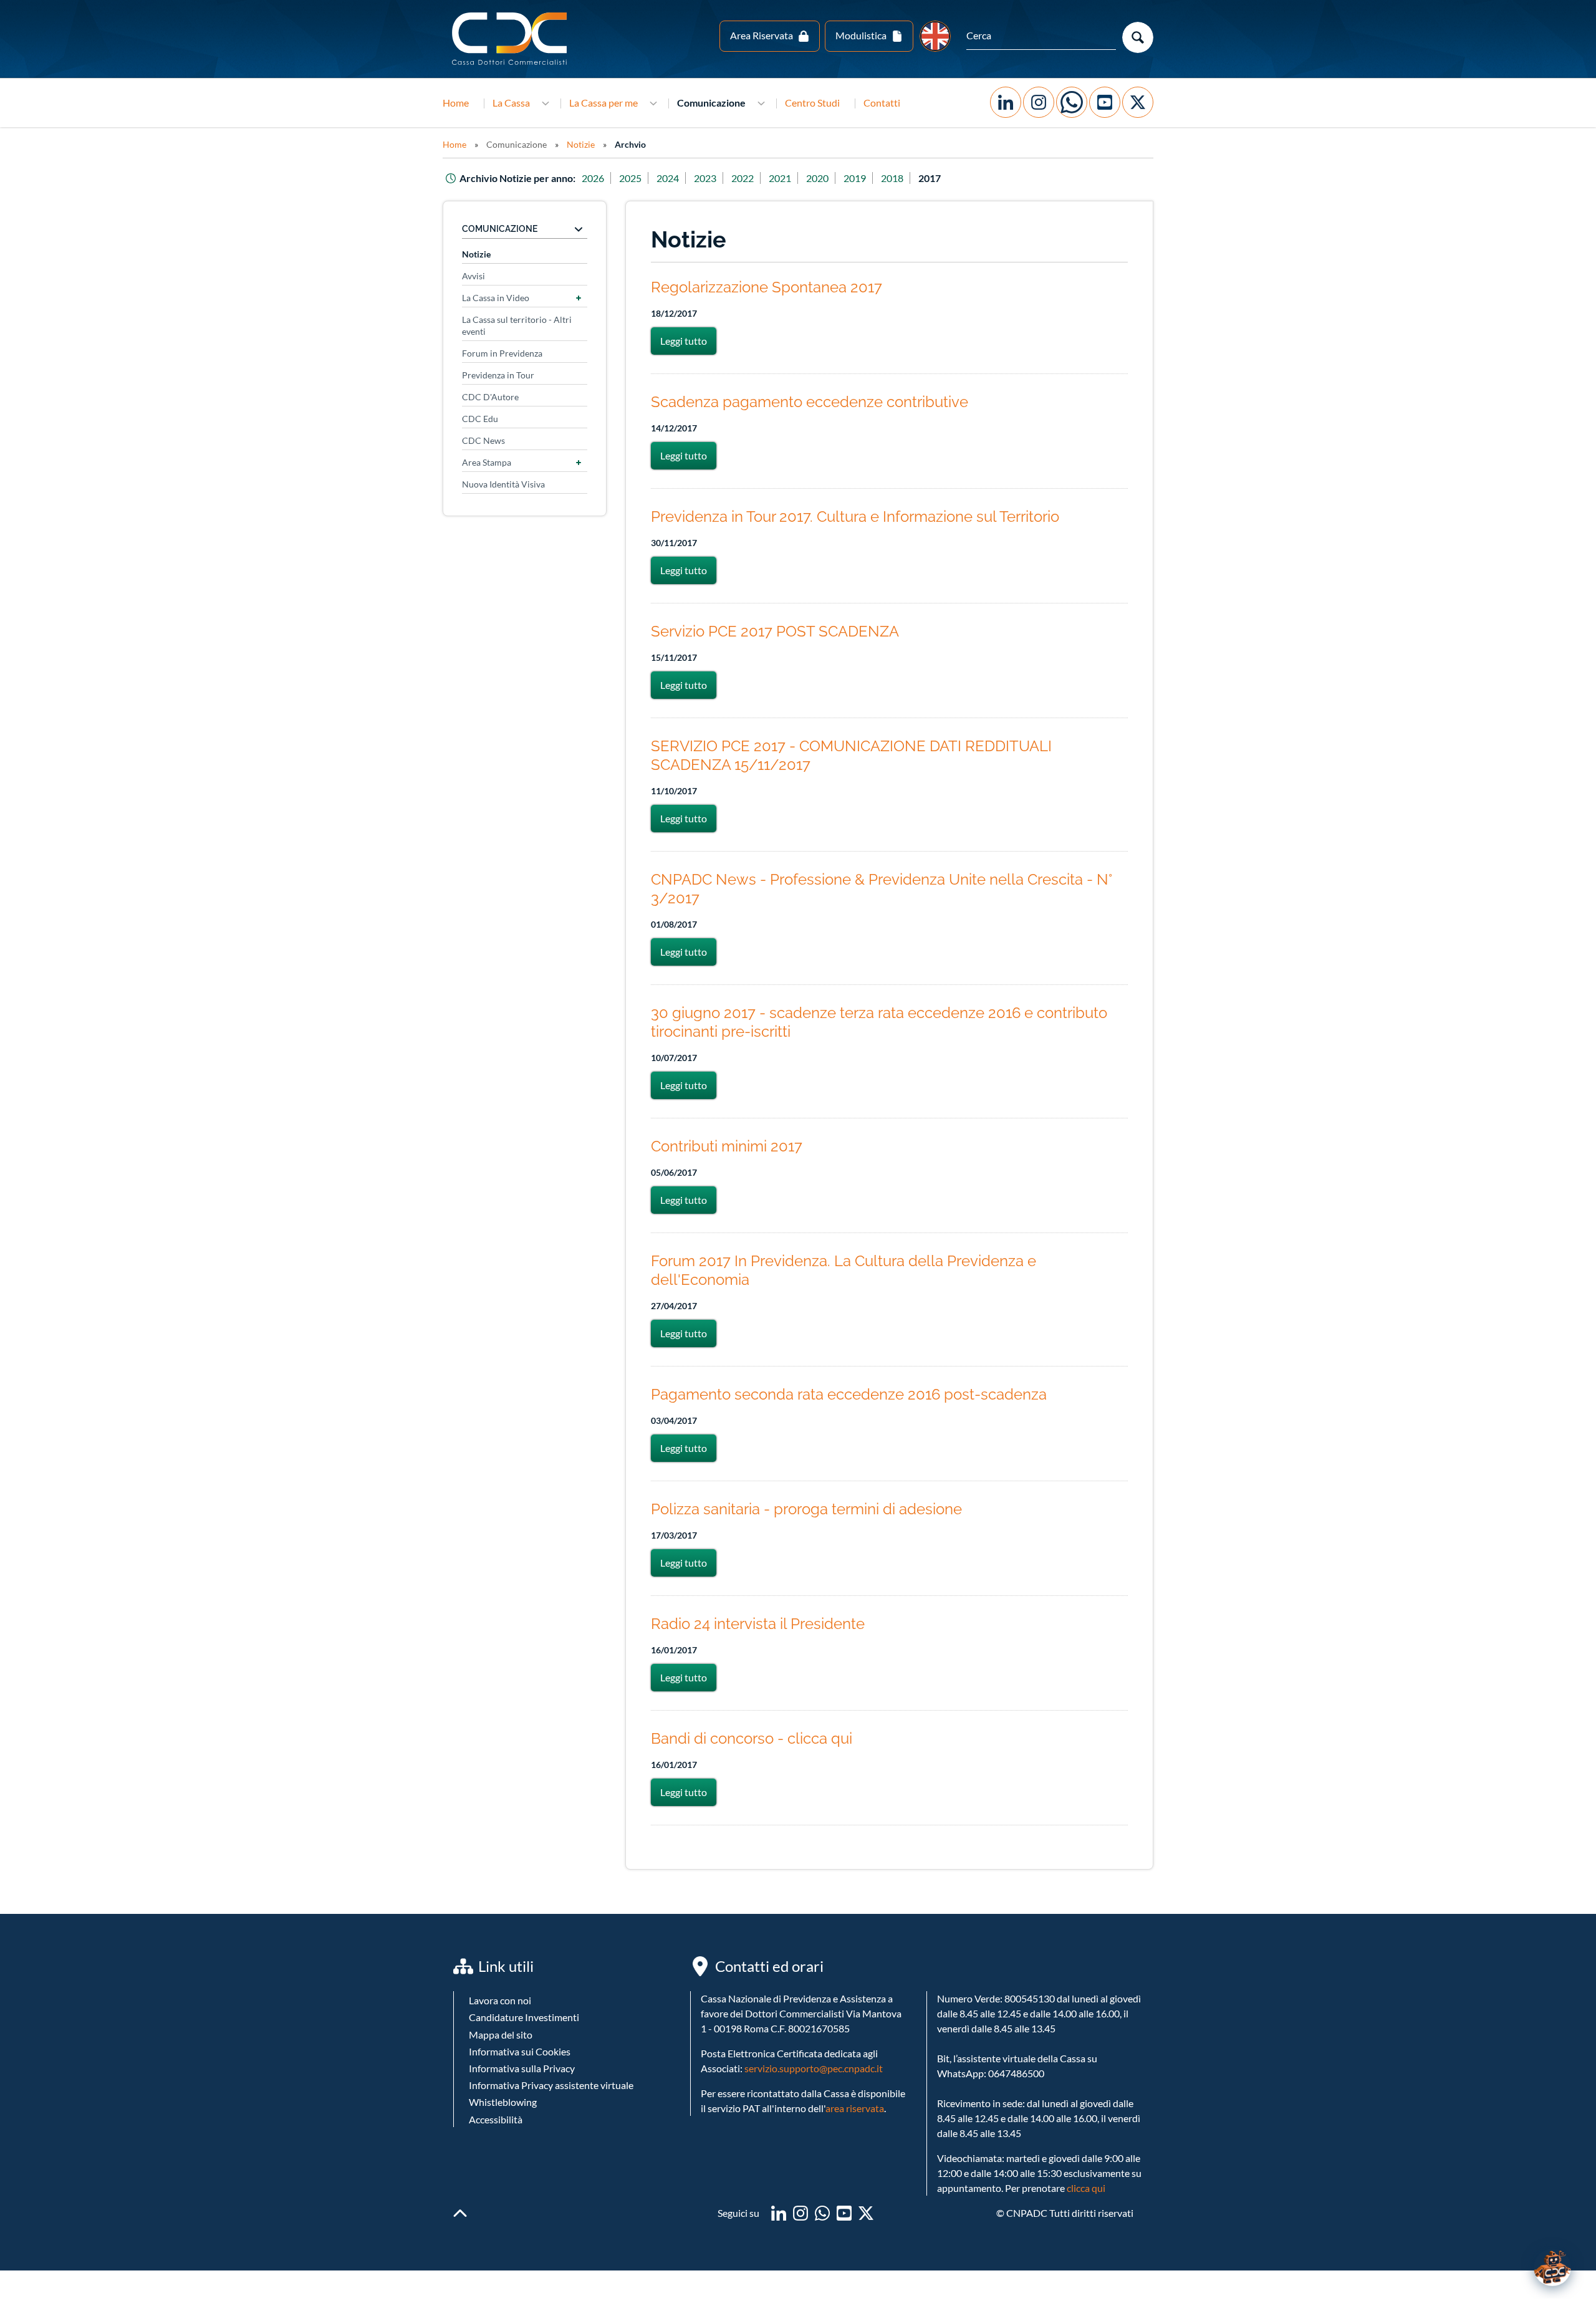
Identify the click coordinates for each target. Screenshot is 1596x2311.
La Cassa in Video (496, 298)
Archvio (630, 144)
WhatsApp (1072, 102)
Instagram (1039, 102)
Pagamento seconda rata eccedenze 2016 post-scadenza (849, 1394)
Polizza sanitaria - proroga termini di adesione (806, 1509)
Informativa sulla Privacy (522, 2068)
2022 (743, 178)
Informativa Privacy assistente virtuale (551, 2085)
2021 (780, 178)
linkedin (779, 2213)
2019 (855, 178)
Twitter (1138, 102)
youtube (844, 2213)
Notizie (581, 144)
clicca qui (1086, 2188)
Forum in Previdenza (502, 353)
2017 (930, 178)
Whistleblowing (503, 2102)
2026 (593, 178)
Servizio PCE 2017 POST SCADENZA (775, 631)
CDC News (483, 440)
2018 (892, 178)
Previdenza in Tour (498, 375)
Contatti (882, 103)
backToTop (460, 2213)
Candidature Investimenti (524, 2017)
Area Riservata (762, 35)
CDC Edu (480, 419)
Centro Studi (812, 103)
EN (935, 36)
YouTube (1105, 102)
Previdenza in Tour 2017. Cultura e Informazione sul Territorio (855, 516)
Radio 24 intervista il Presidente (758, 1624)
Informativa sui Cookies (520, 2051)
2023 (705, 178)
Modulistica (861, 35)
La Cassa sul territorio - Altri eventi (517, 325)
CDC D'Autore (490, 397)
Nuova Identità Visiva (503, 484)
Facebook (1006, 102)
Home (456, 103)
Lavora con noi (500, 2000)
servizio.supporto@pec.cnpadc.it (814, 2068)
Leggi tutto (688, 341)
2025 (630, 178)
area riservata (855, 2108)
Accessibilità (496, 2119)
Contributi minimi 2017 (727, 1146)
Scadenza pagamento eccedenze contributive (810, 402)
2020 (817, 178)
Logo (511, 39)
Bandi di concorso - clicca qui (752, 1738)
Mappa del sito (501, 2035)
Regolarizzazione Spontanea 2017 (767, 287)
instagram (800, 2213)
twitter (866, 2213)
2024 (668, 178)
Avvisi (474, 276)
